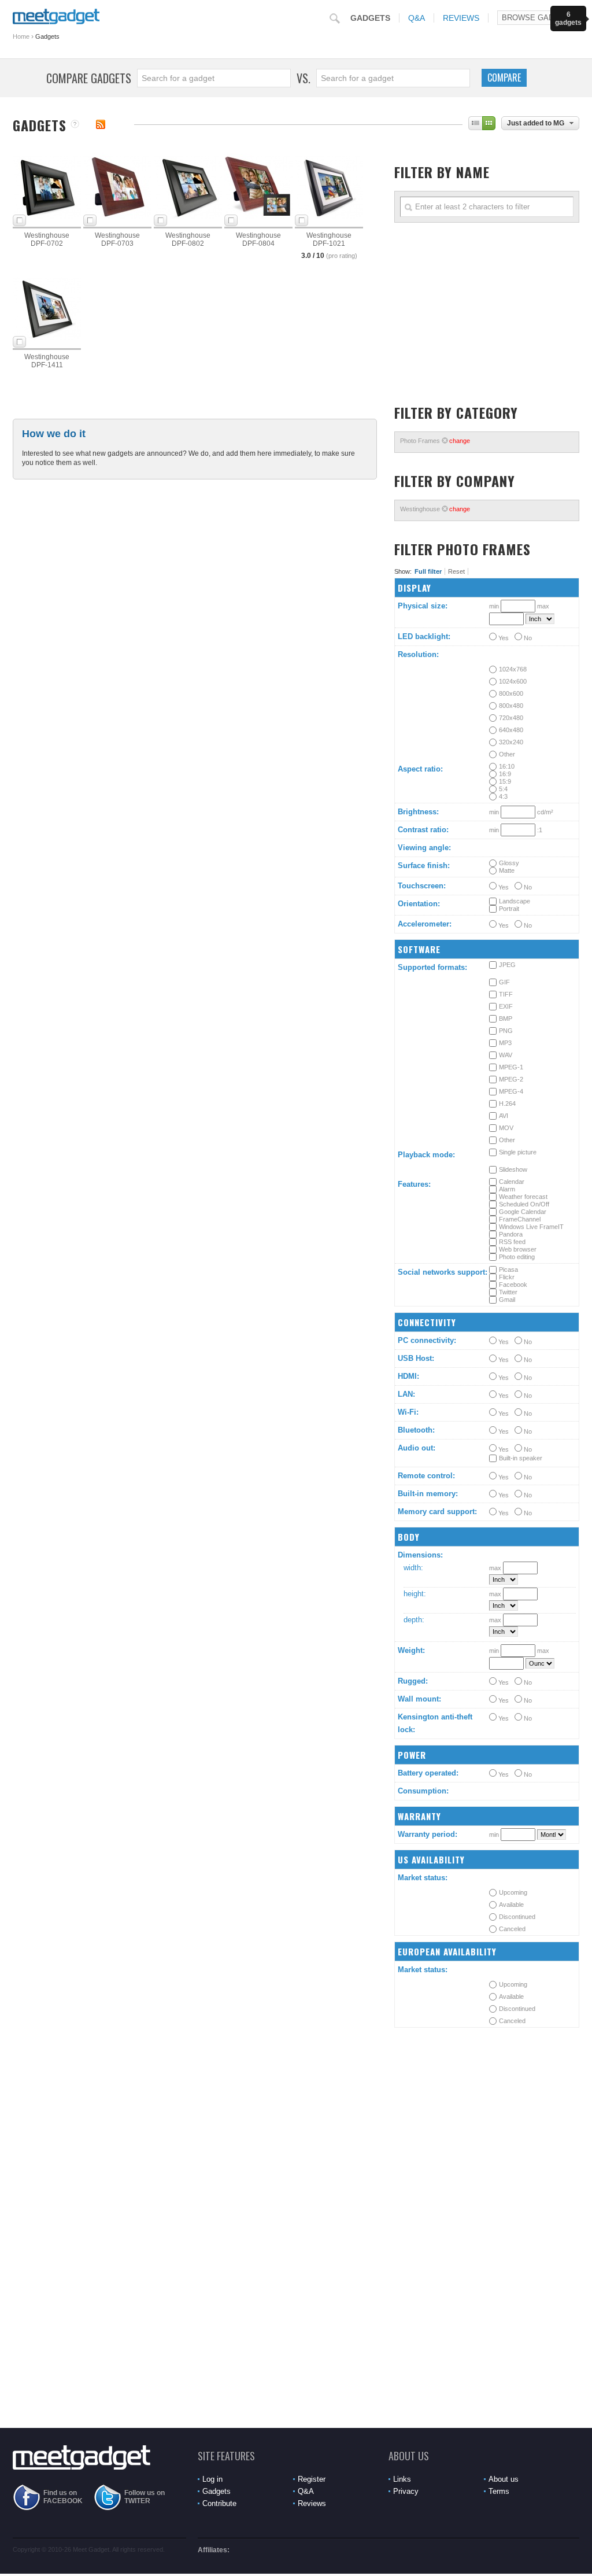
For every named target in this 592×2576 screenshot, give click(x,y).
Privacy (406, 2491)
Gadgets (370, 18)
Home (21, 36)
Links (402, 2479)
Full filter (428, 571)
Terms (499, 2491)
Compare (504, 77)
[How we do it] (75, 125)
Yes (503, 638)
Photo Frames (435, 441)
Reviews (461, 18)
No (527, 638)
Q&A (417, 18)
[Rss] (101, 124)
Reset (456, 571)
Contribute (219, 2503)
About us (504, 2479)
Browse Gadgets (538, 18)
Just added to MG (536, 123)
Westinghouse (435, 509)
